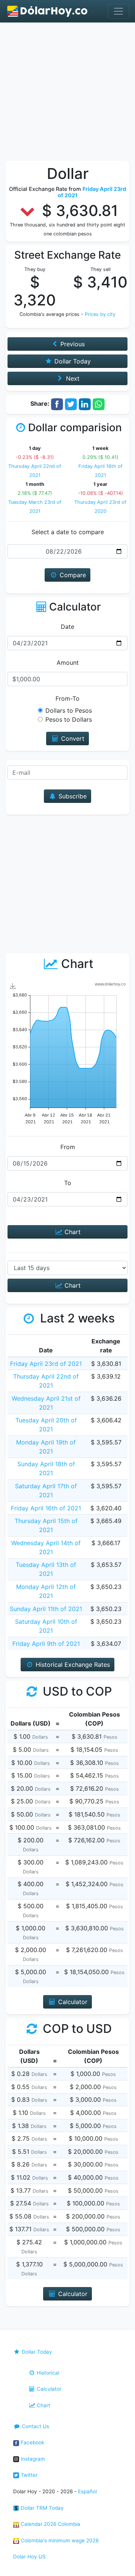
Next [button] (72, 378)
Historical (47, 2373)
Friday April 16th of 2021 (46, 1508)
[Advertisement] (67, 94)
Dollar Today (36, 2352)
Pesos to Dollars (69, 719)
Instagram (32, 2459)
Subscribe (72, 796)
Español (87, 2491)
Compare (72, 575)
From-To (67, 698)
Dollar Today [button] (72, 361)
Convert (72, 739)
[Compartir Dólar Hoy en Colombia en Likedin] (85, 404)
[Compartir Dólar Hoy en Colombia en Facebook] (57, 404)
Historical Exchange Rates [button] (72, 1665)
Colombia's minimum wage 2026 (59, 2540)
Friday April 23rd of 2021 (46, 1364)
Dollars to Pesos (69, 710)
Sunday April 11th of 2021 (46, 1609)
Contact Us (35, 2426)
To (68, 1183)
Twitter (28, 2475)
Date (67, 627)
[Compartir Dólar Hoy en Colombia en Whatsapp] (99, 404)
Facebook (32, 2442)
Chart (72, 1232)
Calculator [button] (72, 2002)
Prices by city (100, 314)
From (68, 1147)
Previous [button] (72, 344)
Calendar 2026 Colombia (50, 2524)
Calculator (48, 2389)
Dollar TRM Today (41, 2508)
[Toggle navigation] (118, 11)
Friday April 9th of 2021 (46, 1644)
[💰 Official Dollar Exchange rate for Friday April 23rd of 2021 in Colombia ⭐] (48, 11)
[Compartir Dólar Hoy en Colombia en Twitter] (71, 404)
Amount (68, 663)
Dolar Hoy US (29, 2557)
